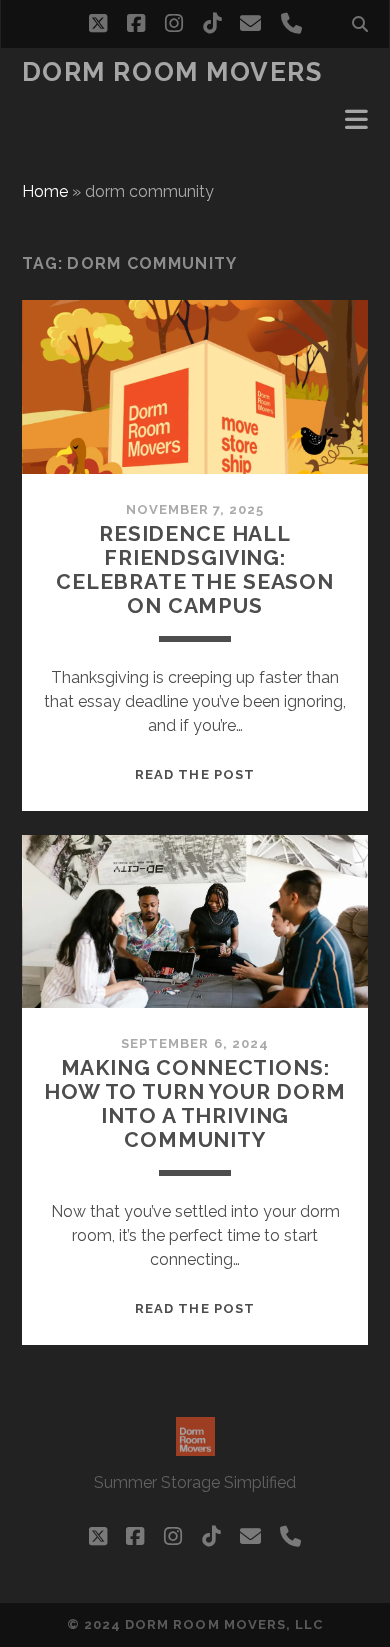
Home (45, 191)
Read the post (195, 774)
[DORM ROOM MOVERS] (195, 1447)
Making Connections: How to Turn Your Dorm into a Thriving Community (195, 1103)
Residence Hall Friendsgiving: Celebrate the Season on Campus (195, 569)
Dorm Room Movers (172, 72)
